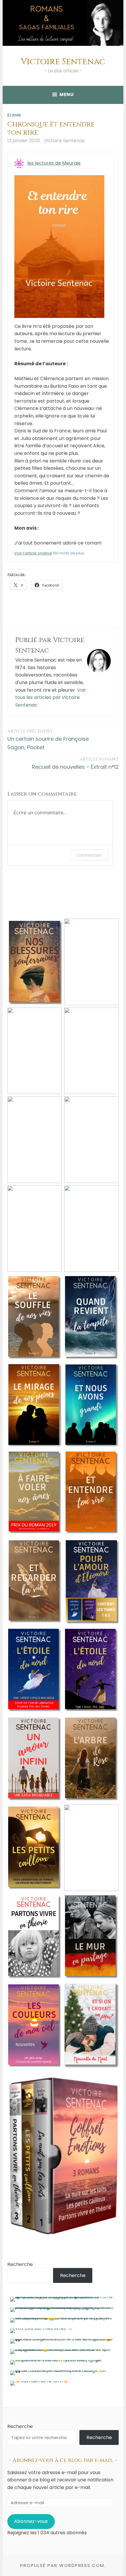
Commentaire (89, 855)
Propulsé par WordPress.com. (63, 2565)
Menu (67, 94)
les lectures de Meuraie (54, 163)
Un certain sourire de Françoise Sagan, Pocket (48, 740)
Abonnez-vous (31, 2521)
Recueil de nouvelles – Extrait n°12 (75, 763)
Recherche (20, 2264)
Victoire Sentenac (63, 62)
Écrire (14, 115)
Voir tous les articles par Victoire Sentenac (51, 698)
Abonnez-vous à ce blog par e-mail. (63, 2460)
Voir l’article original (33, 553)
